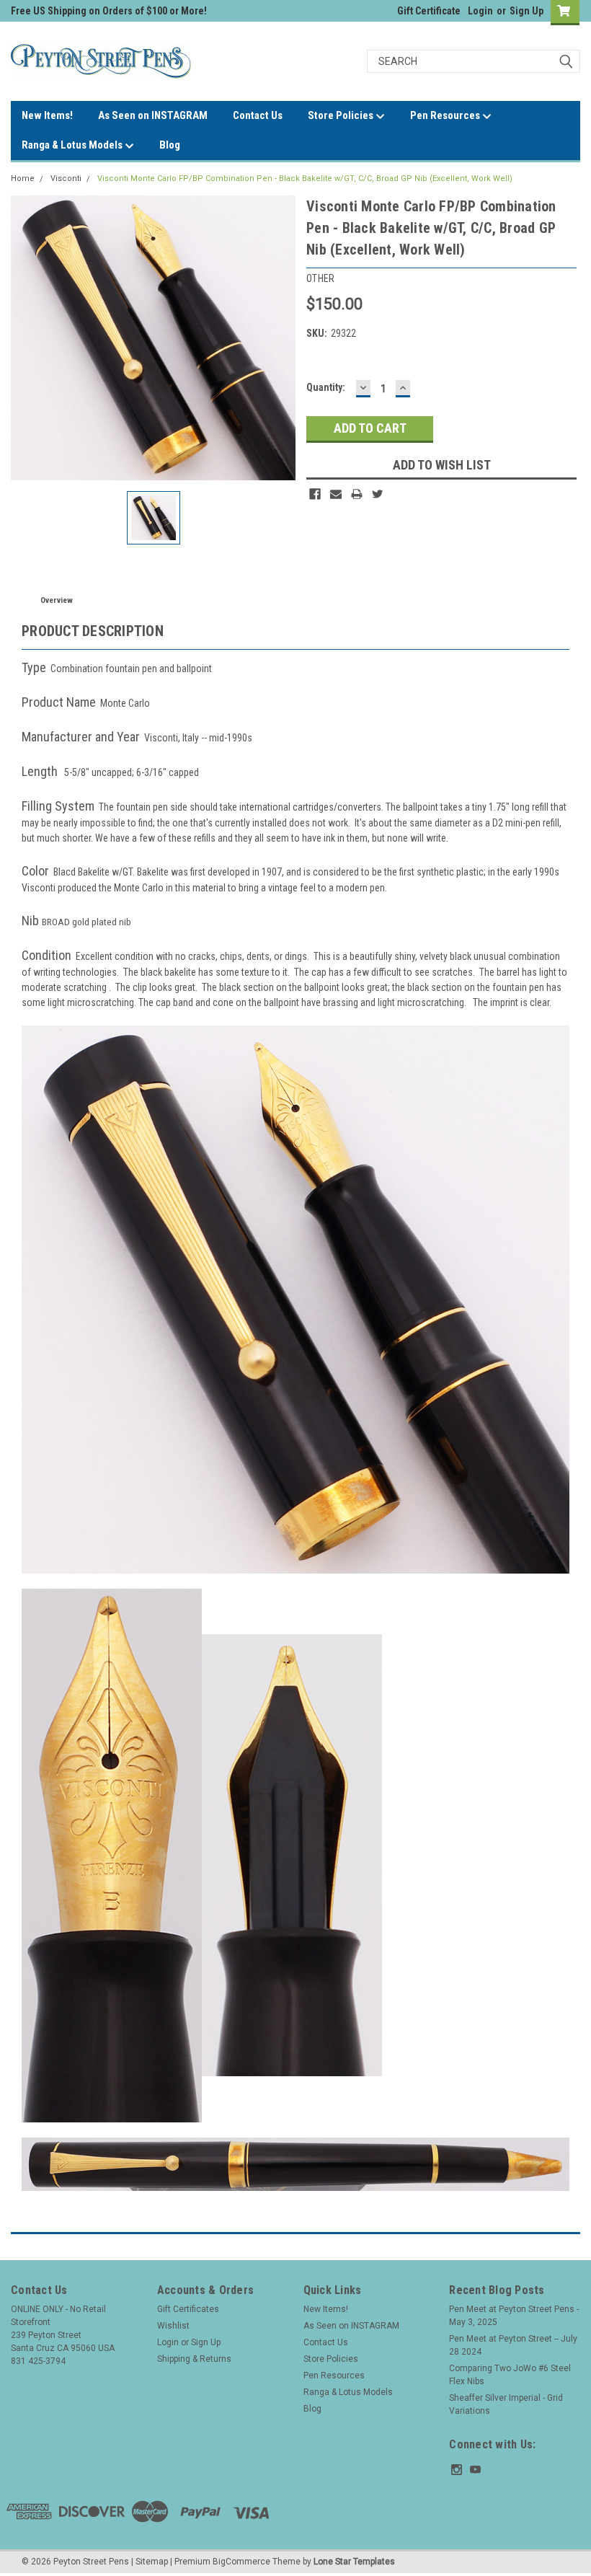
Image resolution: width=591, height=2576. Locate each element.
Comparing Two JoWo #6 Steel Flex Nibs (510, 2375)
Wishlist (173, 2326)
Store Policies (342, 115)
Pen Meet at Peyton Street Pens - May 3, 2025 (514, 2316)
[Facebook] (315, 494)
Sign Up (526, 11)
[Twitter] (378, 494)
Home (23, 178)
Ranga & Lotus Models (73, 145)
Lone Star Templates (354, 2562)
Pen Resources (446, 115)
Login (480, 11)
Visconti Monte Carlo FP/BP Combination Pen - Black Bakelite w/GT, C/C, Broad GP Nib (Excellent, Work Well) (305, 178)
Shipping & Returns (194, 2359)
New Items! (47, 115)
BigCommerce (241, 2562)
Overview (57, 600)
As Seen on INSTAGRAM (153, 115)
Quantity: (326, 387)
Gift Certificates (188, 2309)
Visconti (66, 178)
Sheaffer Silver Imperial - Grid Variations (506, 2404)
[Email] (336, 494)
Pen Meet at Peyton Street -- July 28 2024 (513, 2345)
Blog (170, 145)
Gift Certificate (429, 11)
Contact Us (258, 115)
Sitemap (152, 2562)
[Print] (357, 494)
